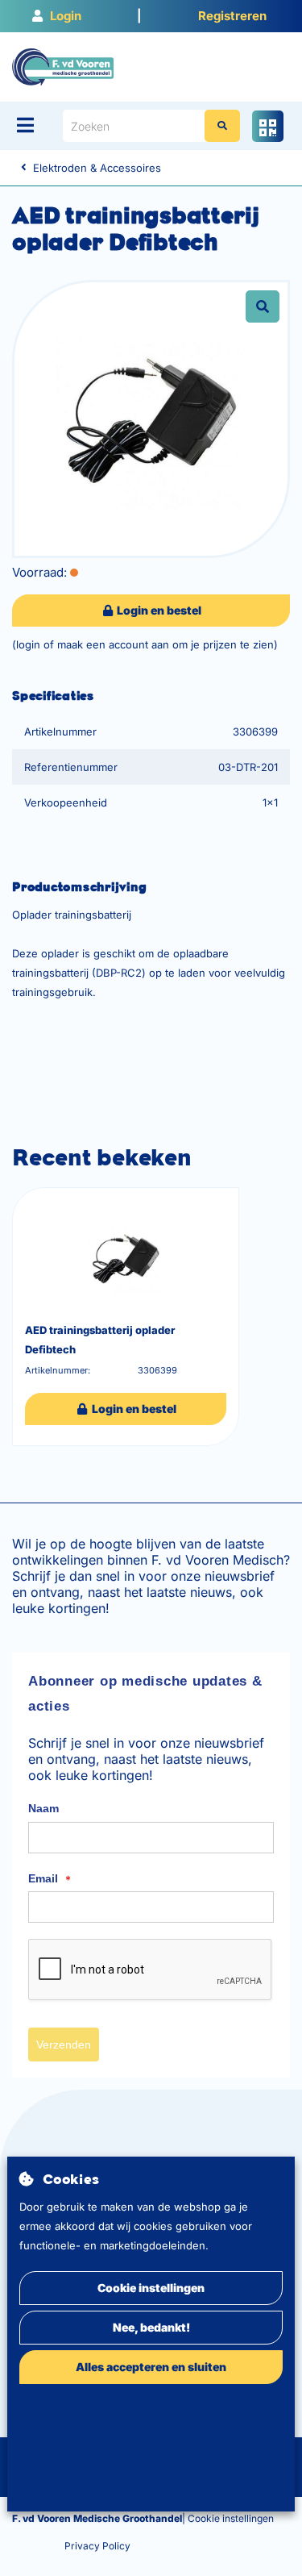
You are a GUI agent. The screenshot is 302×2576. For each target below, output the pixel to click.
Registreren (232, 16)
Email (50, 1879)
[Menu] (25, 125)
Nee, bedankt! (151, 2327)
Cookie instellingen (151, 2288)
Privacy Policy (97, 2546)
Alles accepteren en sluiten (151, 2367)
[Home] (63, 66)
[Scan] (268, 126)
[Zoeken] (222, 126)
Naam (43, 1808)
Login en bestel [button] (158, 610)
